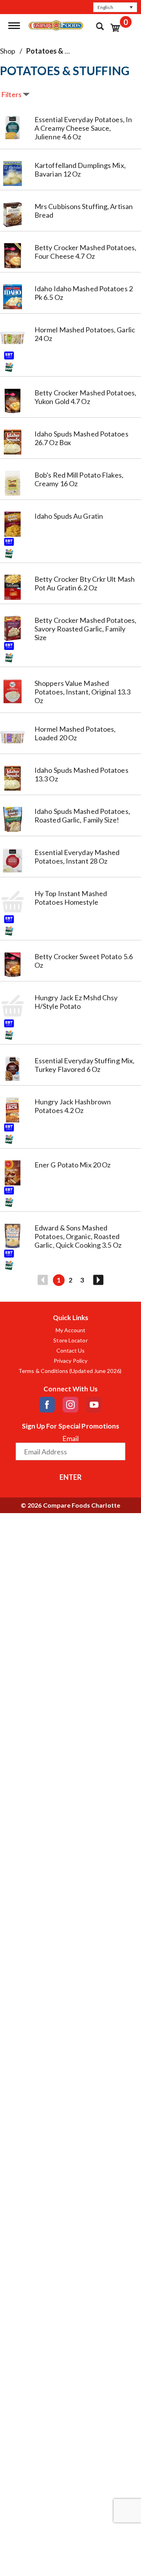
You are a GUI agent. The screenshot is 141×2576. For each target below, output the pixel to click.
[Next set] (98, 1280)
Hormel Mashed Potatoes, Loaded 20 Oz (75, 733)
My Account (71, 1330)
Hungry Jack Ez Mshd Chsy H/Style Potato (76, 1002)
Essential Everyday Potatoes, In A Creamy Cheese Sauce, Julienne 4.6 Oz (83, 128)
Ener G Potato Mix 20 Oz (72, 1165)
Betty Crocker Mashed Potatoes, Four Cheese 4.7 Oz (85, 252)
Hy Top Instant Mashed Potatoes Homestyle (71, 898)
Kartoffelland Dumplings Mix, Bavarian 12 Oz (80, 170)
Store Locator (70, 1340)
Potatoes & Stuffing (59, 51)
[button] (115, 7)
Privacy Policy (70, 1361)
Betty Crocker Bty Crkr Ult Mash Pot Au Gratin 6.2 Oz (85, 583)
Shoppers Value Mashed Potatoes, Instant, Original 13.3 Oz (82, 692)
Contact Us (71, 1351)
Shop (8, 51)
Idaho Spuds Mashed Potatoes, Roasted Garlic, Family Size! (82, 815)
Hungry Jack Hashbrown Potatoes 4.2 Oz (73, 1106)
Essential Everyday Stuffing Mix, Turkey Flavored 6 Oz (84, 1065)
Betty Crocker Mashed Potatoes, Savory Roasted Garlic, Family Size (85, 629)
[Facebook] (47, 1405)
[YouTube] (94, 1405)
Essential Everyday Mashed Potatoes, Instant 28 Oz (77, 857)
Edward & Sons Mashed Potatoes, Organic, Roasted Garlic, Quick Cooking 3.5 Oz (78, 1236)
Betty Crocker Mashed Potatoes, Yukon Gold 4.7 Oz (85, 397)
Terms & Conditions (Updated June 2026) (70, 1371)
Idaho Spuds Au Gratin (69, 516)
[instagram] (70, 1405)
